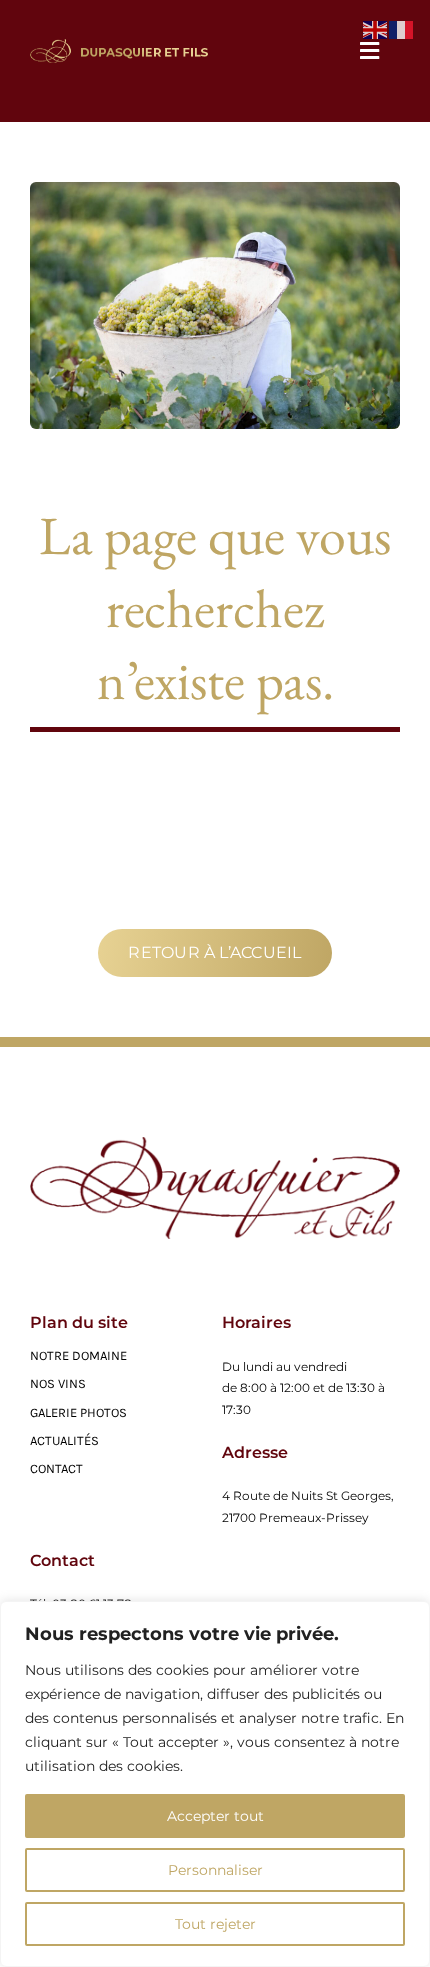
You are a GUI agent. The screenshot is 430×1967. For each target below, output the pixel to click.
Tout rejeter (215, 1924)
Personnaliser (215, 1870)
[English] (376, 28)
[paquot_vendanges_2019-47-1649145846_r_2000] (215, 1144)
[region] (215, 1784)
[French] (402, 28)
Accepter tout (215, 1816)
